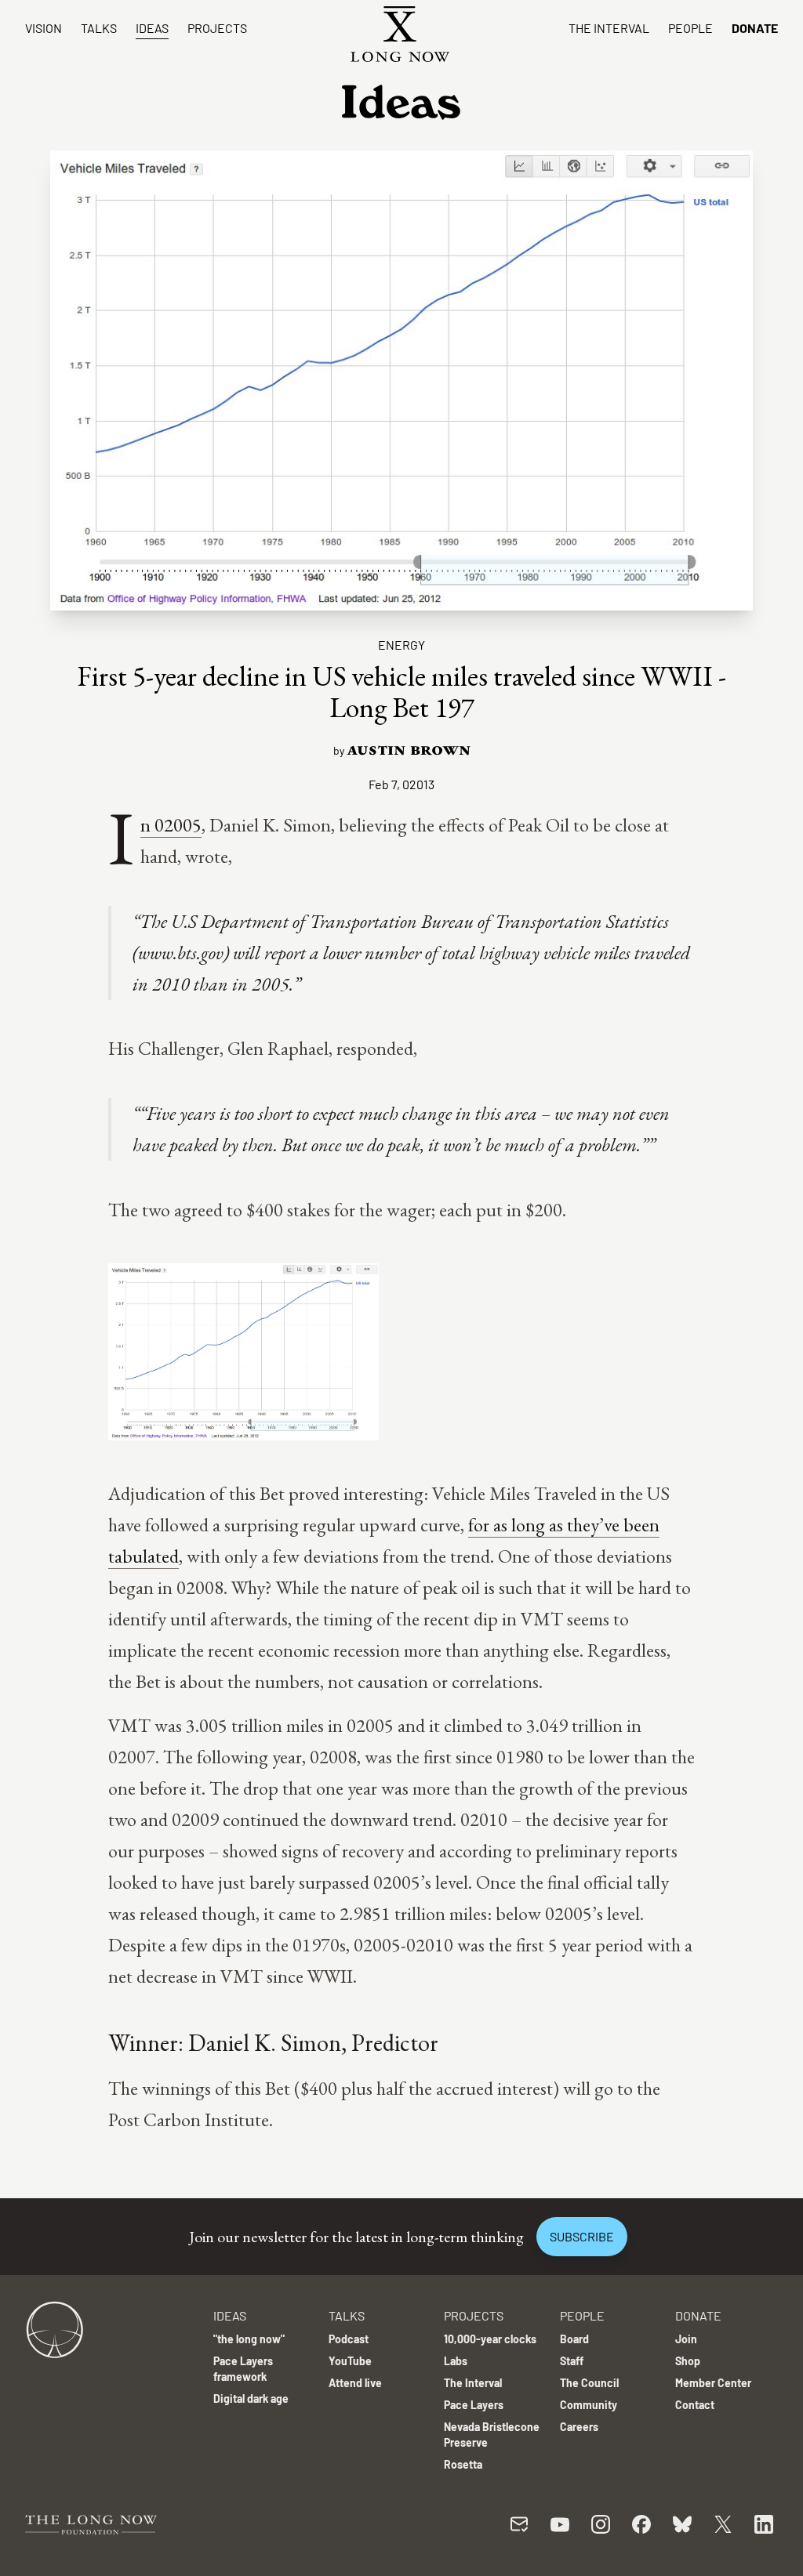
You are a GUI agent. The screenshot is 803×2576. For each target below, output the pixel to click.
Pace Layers (474, 2405)
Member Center (713, 2383)
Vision (44, 28)
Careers (579, 2427)
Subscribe (582, 2236)
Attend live (355, 2383)
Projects (217, 28)
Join (686, 2339)
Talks (99, 28)
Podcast (349, 2339)
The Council (589, 2383)
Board (574, 2339)
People (690, 28)
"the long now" (249, 2339)
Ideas (152, 28)
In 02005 (171, 825)
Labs (456, 2361)
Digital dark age (251, 2398)
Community (589, 2405)
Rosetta (463, 2464)
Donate (755, 28)
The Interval (609, 28)
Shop (688, 2361)
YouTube (350, 2361)
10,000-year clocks (490, 2339)
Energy (401, 645)
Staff (572, 2361)
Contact (695, 2405)
